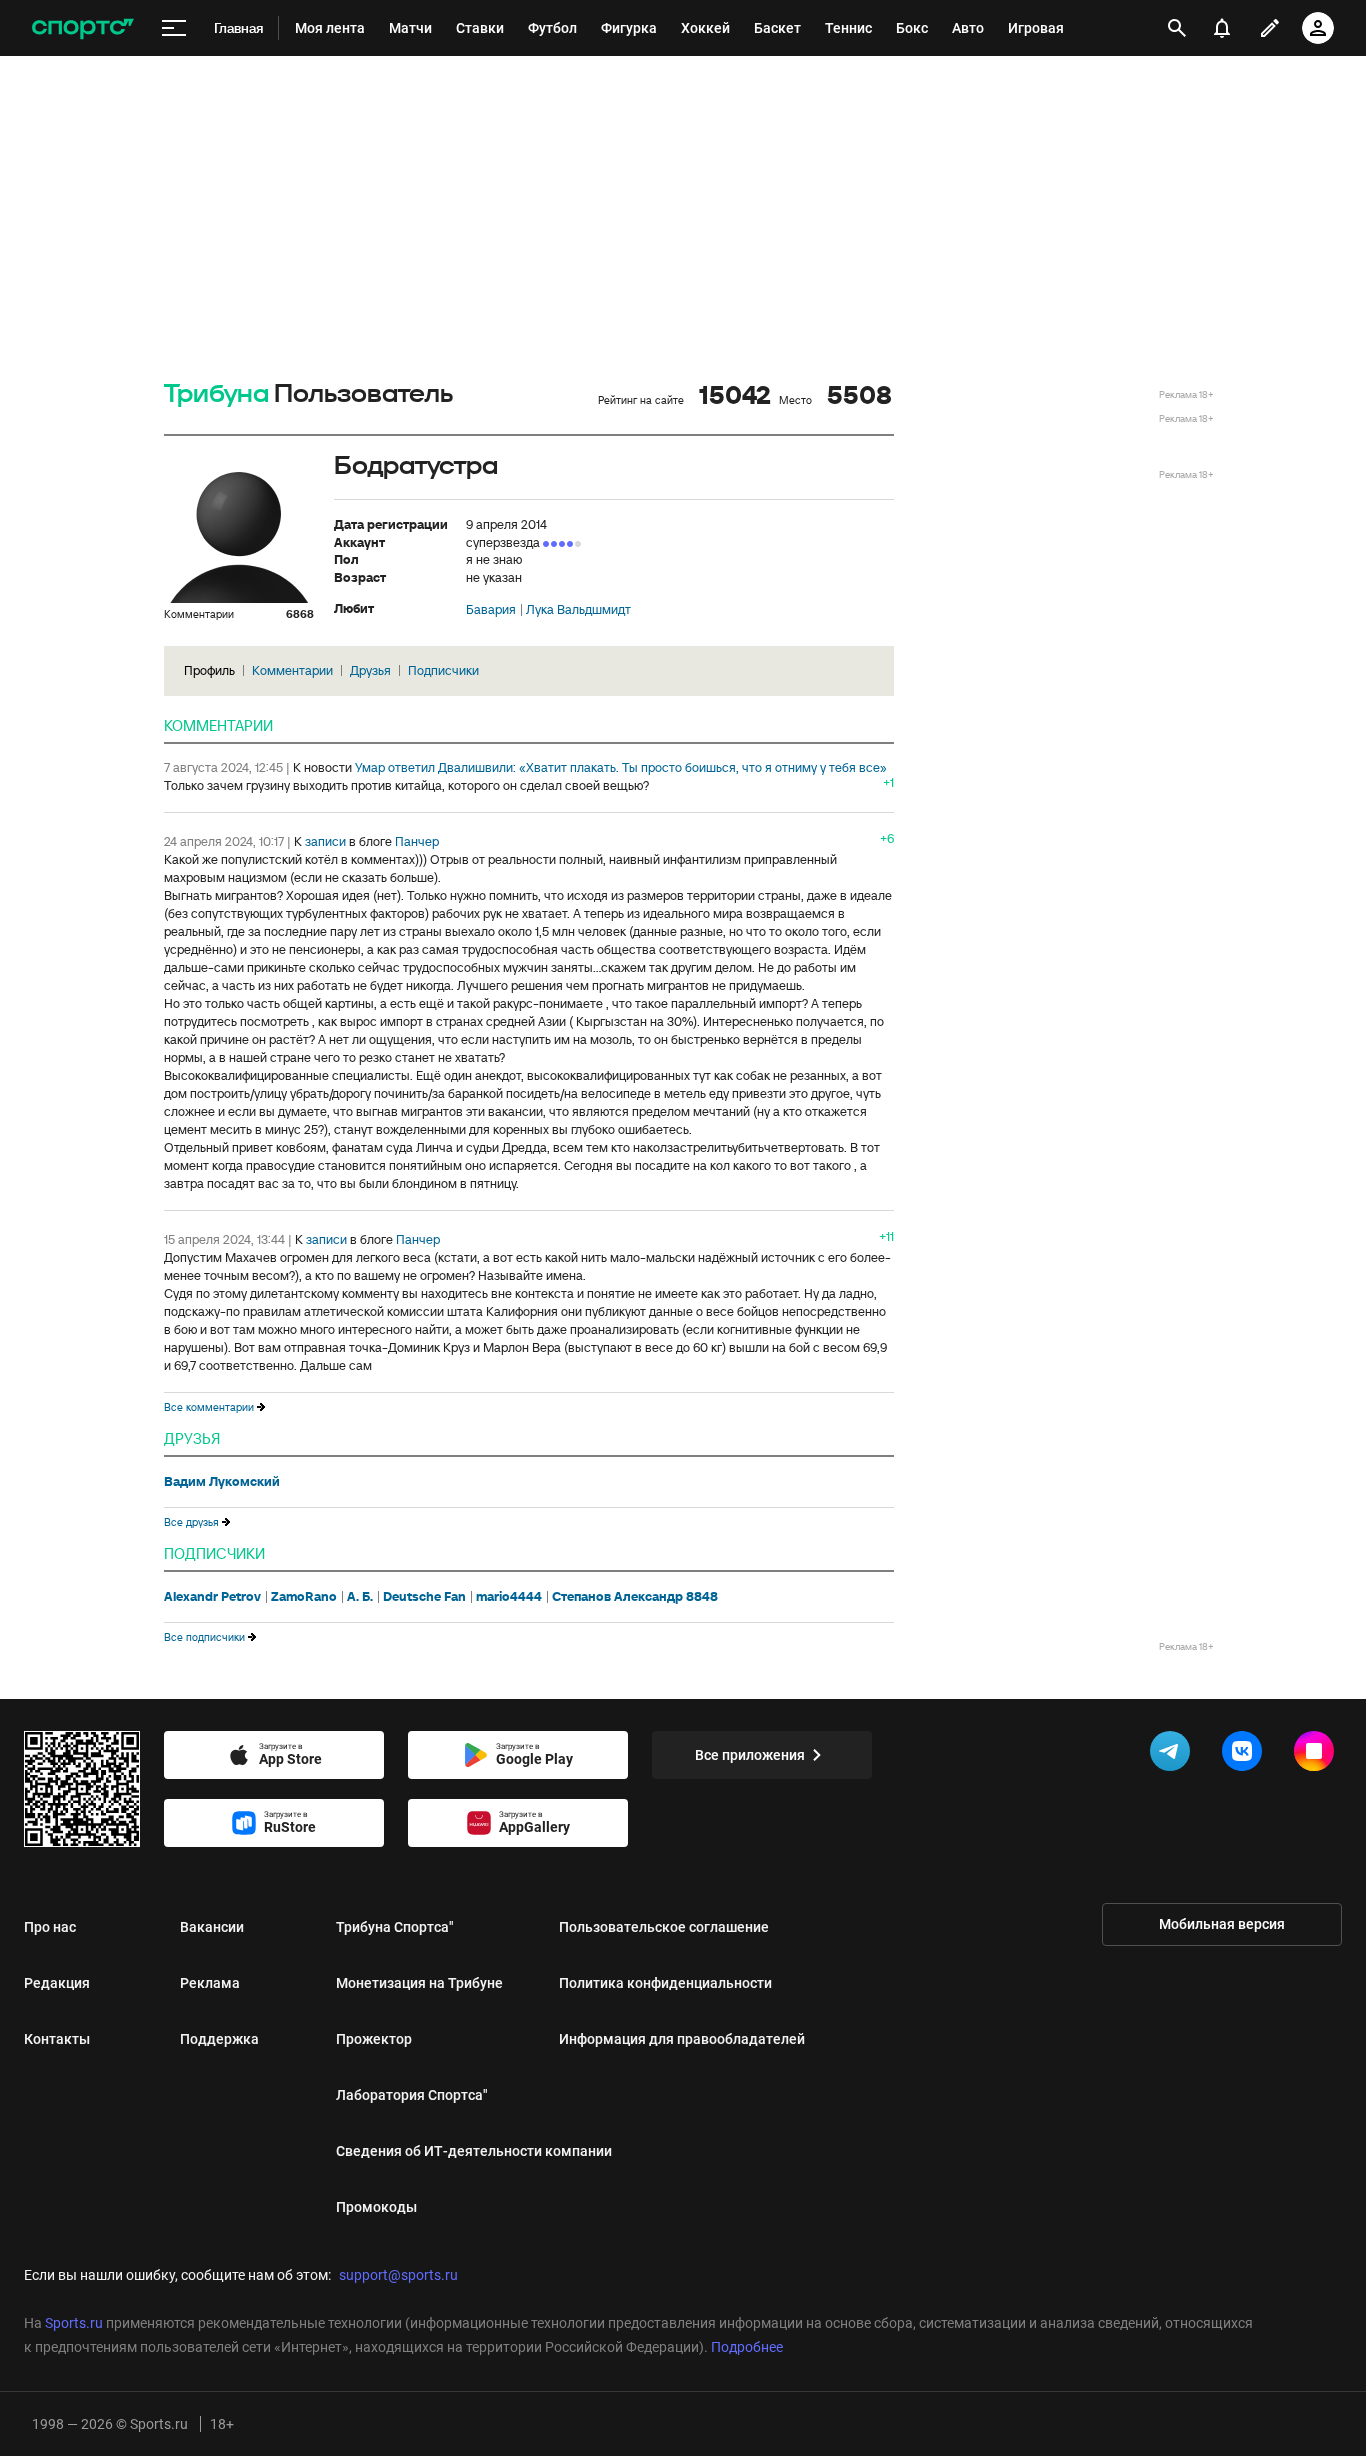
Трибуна (216, 394)
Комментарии (292, 670)
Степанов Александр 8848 (635, 1597)
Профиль (209, 670)
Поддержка (219, 2039)
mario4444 (509, 1597)
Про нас (50, 1927)
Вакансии (212, 1927)
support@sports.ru (398, 2275)
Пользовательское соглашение (664, 1927)
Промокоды (376, 2207)
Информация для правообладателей (682, 2039)
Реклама (210, 1983)
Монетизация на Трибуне (419, 1983)
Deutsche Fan (424, 1597)
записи (325, 841)
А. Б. (360, 1597)
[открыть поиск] (1176, 28)
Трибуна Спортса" (395, 1927)
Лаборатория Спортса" (412, 2095)
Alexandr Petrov (212, 1597)
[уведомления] (1222, 28)
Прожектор (374, 2039)
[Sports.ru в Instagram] (1318, 1755)
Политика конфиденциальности (665, 1983)
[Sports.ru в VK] (1246, 1755)
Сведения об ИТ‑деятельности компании (474, 2151)
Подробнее (747, 2347)
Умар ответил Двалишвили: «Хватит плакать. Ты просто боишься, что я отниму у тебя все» (621, 767)
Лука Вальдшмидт (578, 610)
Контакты (57, 2039)
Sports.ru (74, 2323)
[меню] (174, 28)
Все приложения (750, 1755)
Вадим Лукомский (222, 1482)
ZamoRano (304, 1597)
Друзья (370, 670)
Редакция (57, 1983)
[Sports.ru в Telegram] (1174, 1755)
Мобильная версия (1222, 1924)
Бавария (491, 610)
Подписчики (443, 670)
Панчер (417, 841)
